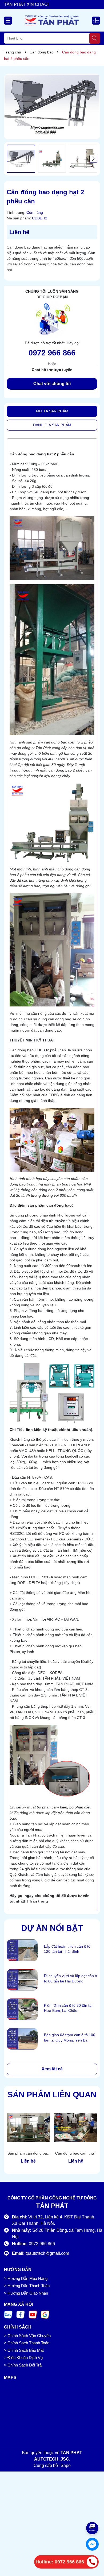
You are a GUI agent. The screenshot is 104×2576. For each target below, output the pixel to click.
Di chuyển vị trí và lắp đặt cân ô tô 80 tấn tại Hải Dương (71, 1978)
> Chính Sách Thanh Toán (27, 2343)
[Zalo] (8, 2314)
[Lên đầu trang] (93, 2512)
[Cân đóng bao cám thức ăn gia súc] (76, 2128)
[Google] (45, 2314)
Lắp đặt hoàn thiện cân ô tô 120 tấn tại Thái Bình (67, 1949)
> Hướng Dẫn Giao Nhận (26, 2293)
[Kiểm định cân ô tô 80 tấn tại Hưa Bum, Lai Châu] (22, 2009)
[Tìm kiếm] (95, 38)
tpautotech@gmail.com (47, 2253)
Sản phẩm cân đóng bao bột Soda (28, 2154)
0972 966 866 (52, 353)
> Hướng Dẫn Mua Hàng (26, 2278)
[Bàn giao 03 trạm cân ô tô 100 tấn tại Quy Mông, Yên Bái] (22, 2039)
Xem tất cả (52, 2069)
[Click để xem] (52, 106)
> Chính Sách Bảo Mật (24, 2350)
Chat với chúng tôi (52, 384)
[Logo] (52, 20)
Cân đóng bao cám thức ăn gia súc (76, 2154)
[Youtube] (33, 2314)
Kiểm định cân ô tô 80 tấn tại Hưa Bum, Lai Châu (68, 2008)
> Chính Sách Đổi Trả (23, 2365)
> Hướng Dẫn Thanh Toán (27, 2286)
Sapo (66, 2465)
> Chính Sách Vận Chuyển (27, 2336)
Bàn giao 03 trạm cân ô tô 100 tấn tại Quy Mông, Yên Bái (70, 2037)
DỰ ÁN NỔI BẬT (52, 1928)
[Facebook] (21, 2314)
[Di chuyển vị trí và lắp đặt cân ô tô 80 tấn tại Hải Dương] (22, 1980)
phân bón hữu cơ (57, 1072)
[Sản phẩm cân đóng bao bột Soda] (28, 2128)
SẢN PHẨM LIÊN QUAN (52, 2095)
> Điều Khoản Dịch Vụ (23, 2358)
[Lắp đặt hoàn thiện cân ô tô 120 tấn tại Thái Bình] (22, 1950)
